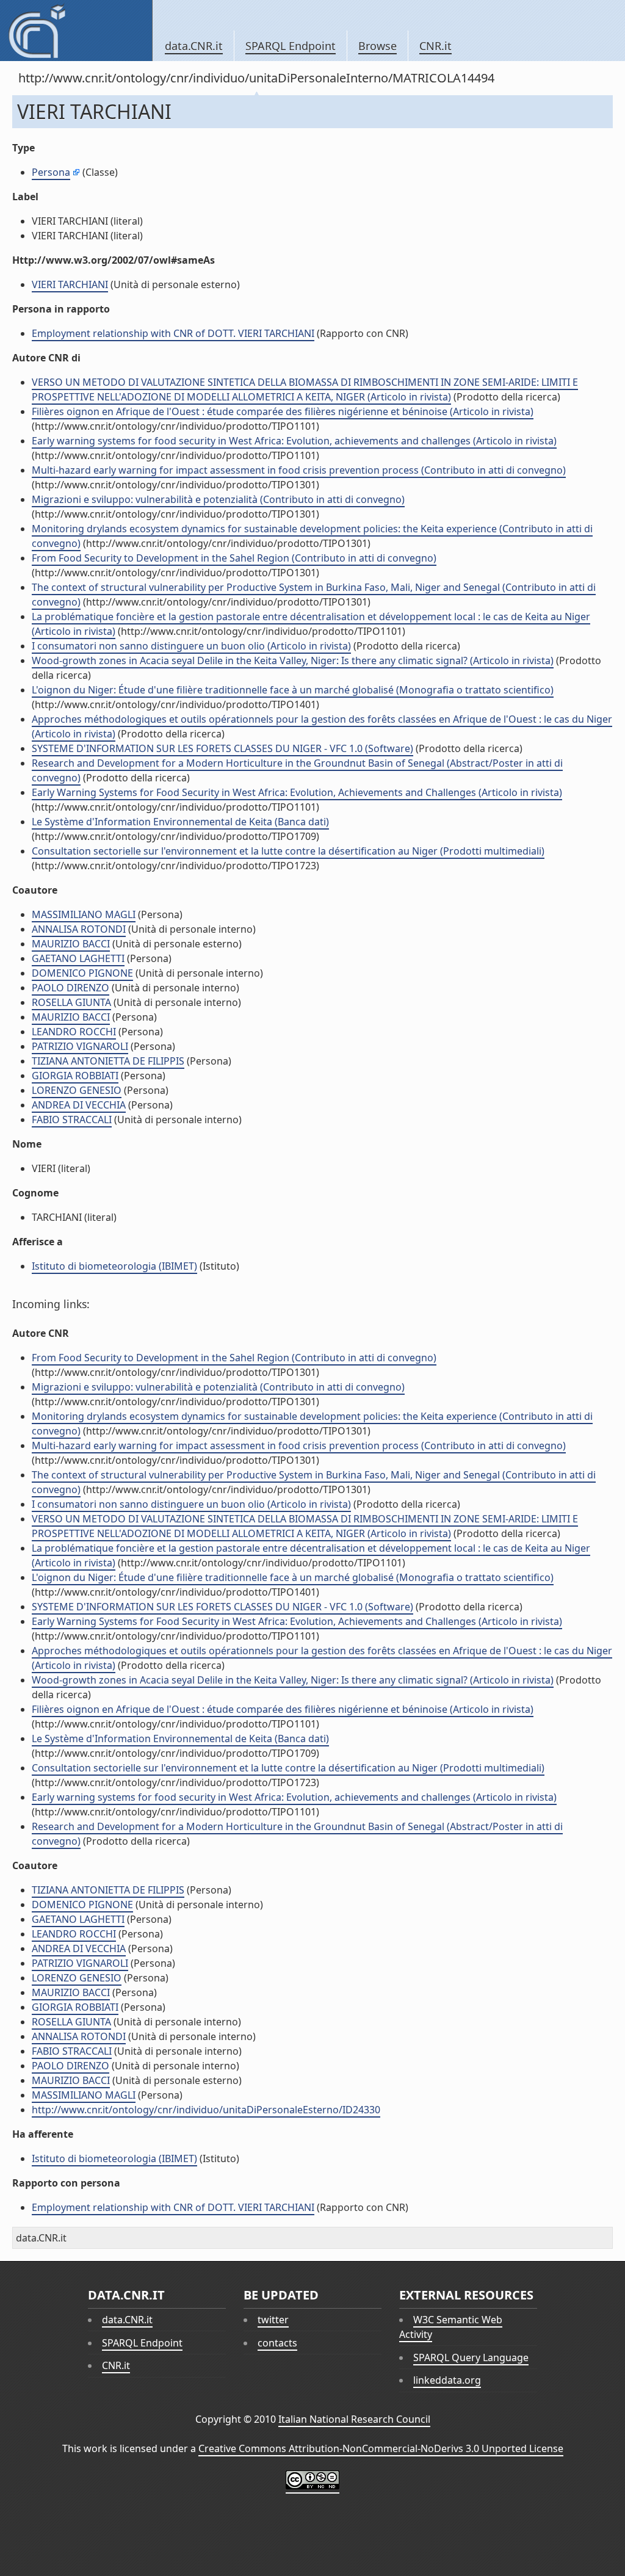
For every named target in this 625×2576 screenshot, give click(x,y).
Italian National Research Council (354, 2419)
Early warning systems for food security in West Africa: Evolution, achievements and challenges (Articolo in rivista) (294, 441)
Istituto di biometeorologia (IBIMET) (114, 1266)
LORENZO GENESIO (77, 1090)
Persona (51, 172)
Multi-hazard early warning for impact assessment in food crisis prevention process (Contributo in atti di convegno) (299, 470)
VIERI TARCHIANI (70, 284)
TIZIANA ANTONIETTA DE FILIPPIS (108, 1061)
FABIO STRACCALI (72, 1120)
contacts (277, 2343)
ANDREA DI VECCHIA (79, 1105)
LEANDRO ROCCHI (74, 1032)
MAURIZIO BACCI (71, 944)
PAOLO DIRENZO (70, 988)
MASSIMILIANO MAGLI (84, 914)
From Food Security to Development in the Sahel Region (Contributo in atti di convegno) (234, 558)
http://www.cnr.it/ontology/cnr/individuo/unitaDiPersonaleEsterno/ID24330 (206, 2110)
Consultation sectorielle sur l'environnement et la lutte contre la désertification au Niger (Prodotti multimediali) (288, 851)
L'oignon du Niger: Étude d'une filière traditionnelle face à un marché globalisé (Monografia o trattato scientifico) (293, 690)
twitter (273, 2320)
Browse (378, 46)
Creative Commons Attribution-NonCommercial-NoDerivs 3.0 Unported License (381, 2448)
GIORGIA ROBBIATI (75, 1076)
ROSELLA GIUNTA (71, 1002)
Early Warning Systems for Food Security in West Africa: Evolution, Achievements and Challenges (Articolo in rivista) (297, 792)
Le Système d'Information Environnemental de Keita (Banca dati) (180, 822)
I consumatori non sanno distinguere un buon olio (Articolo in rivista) (191, 646)
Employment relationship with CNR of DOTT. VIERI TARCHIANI (173, 333)
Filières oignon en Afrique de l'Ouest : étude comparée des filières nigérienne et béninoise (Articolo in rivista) (283, 411)
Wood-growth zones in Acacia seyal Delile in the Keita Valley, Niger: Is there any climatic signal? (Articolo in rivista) (293, 660)
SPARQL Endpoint (291, 46)
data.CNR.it (194, 46)
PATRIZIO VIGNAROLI (80, 1046)
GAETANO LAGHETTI (78, 958)
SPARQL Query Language (471, 2357)
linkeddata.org (447, 2380)
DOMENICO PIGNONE (82, 973)
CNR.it (435, 46)
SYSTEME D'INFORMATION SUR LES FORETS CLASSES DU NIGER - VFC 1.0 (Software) (222, 748)
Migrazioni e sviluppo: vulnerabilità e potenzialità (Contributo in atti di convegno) (218, 499)
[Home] (76, 31)
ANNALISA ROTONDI (79, 929)
